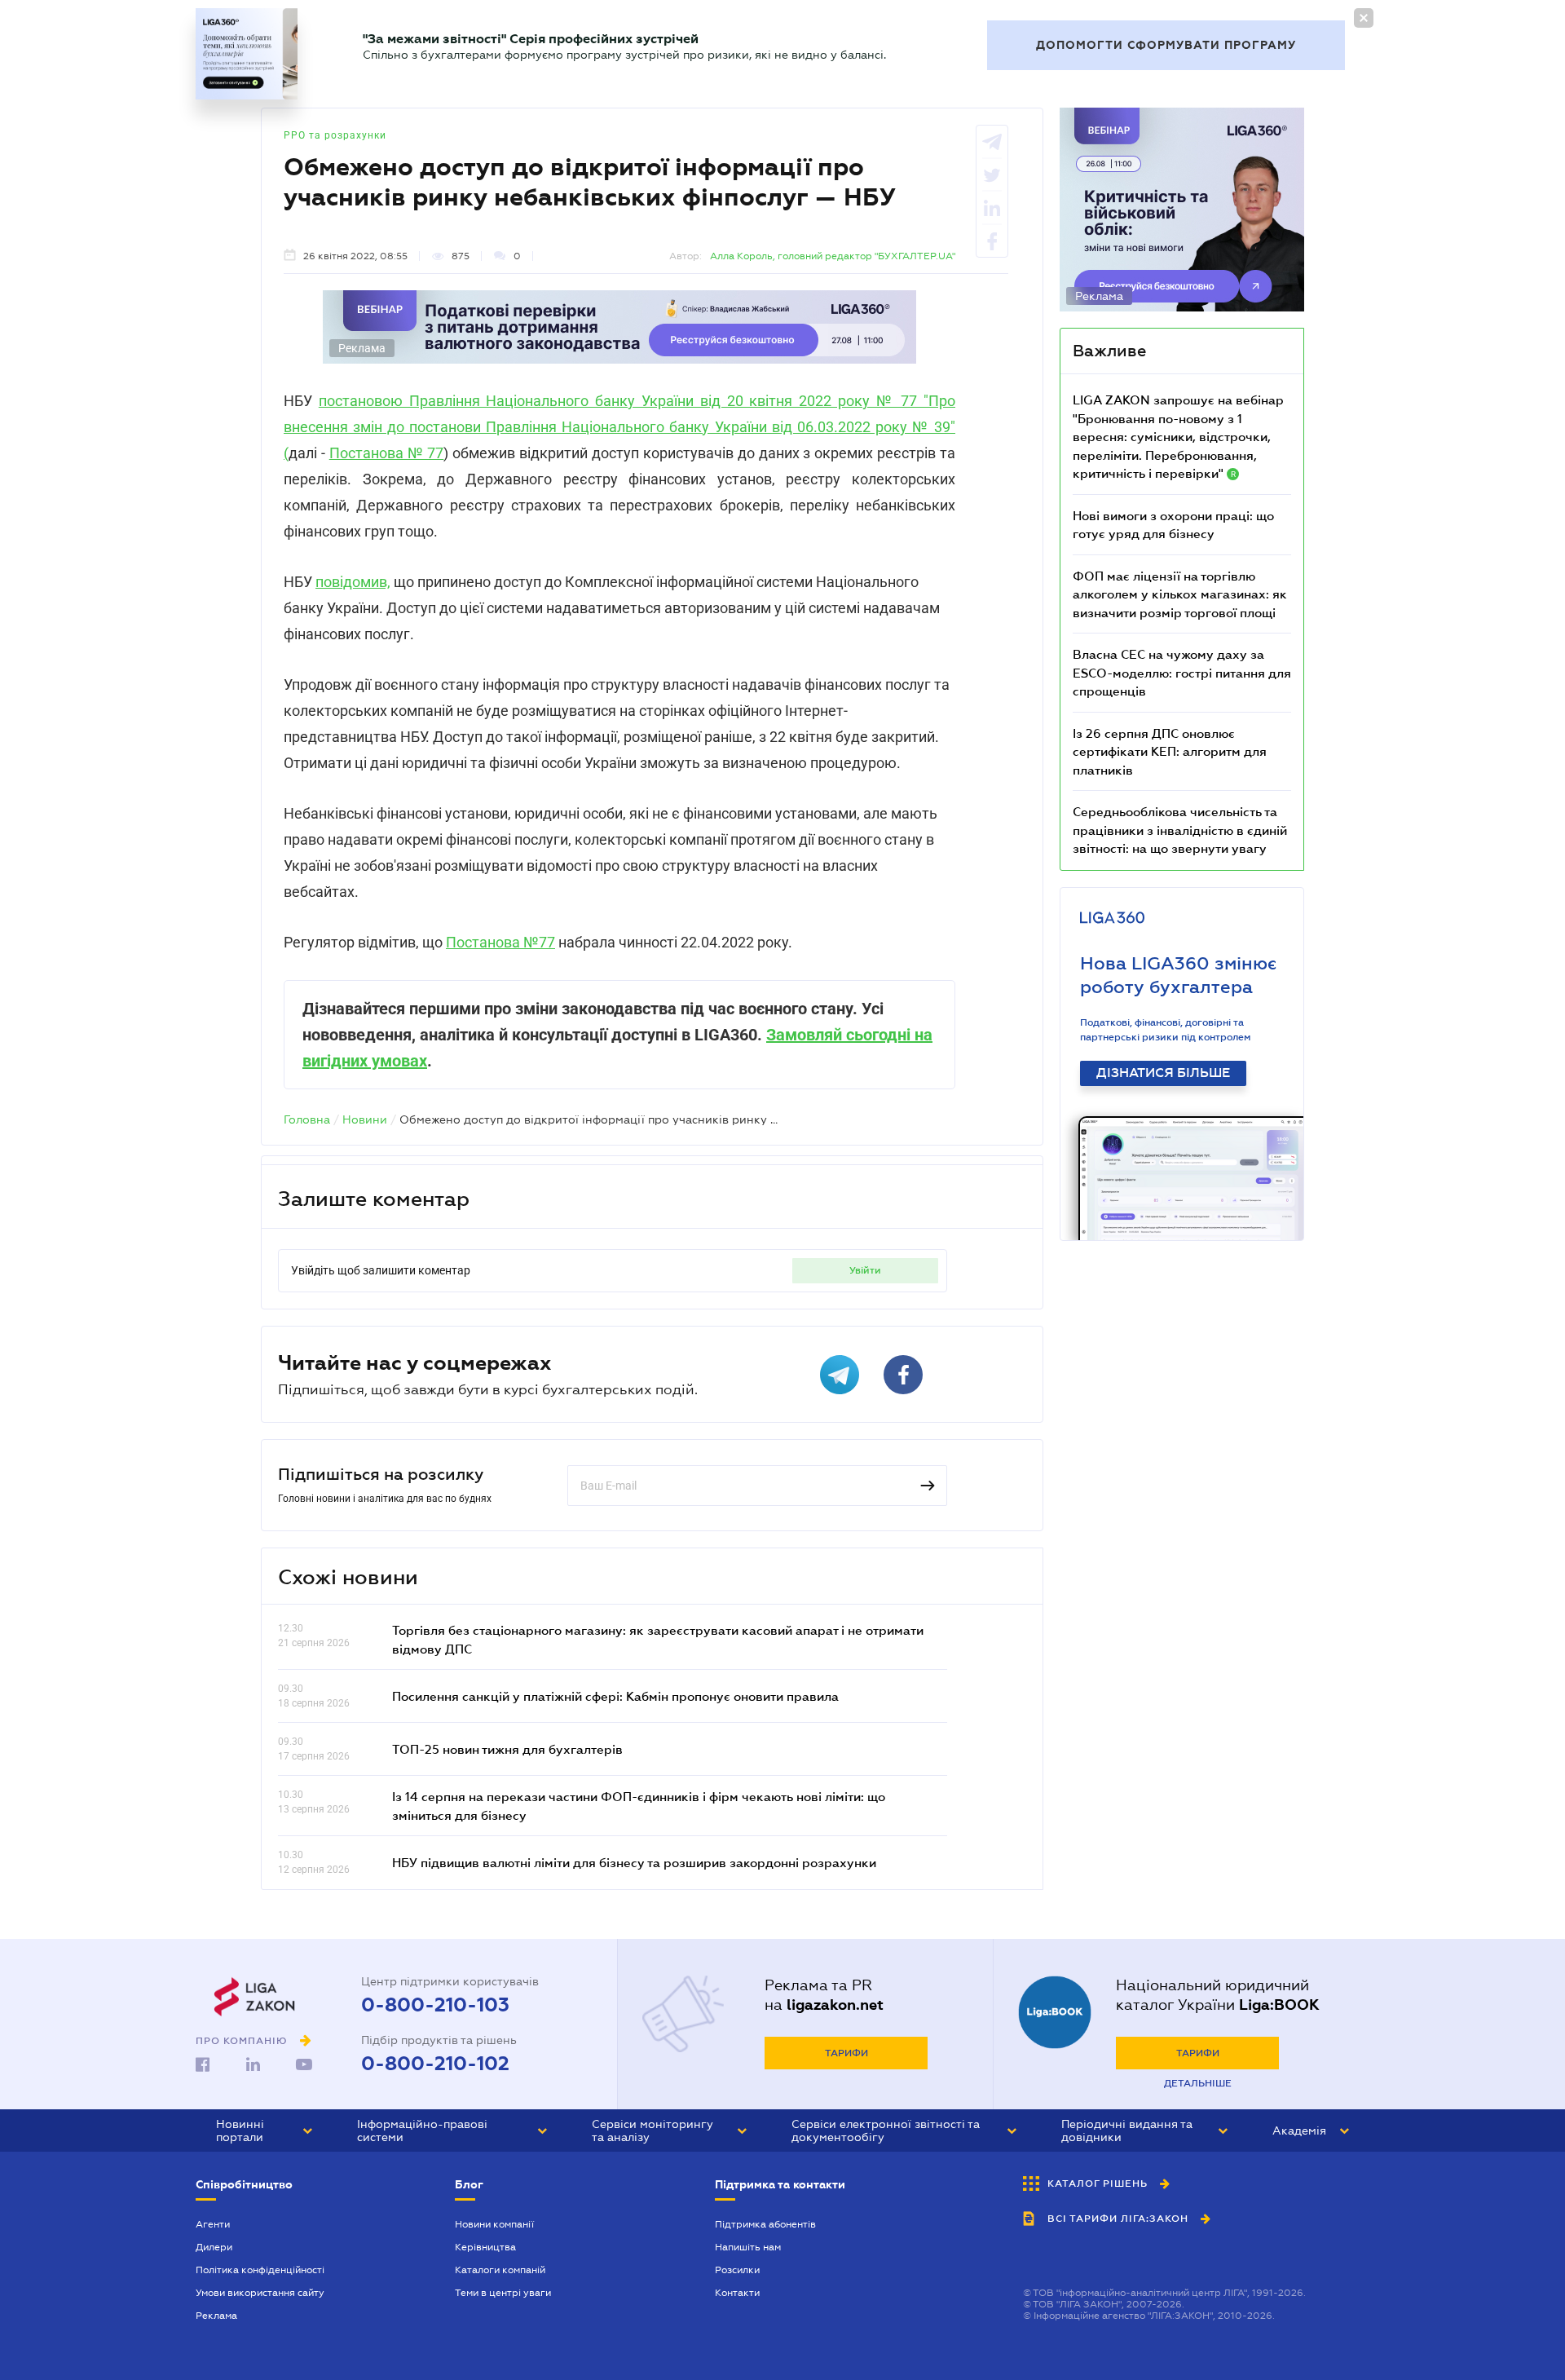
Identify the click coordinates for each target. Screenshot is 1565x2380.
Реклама (216, 2316)
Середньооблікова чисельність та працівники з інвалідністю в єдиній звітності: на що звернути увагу (1180, 830)
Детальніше (1198, 2083)
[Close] (1364, 18)
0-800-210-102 (435, 2064)
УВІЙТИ (865, 1270)
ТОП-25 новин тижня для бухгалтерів (507, 1749)
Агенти (213, 2224)
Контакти (737, 2293)
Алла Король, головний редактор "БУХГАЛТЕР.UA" (833, 256)
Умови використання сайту (260, 2293)
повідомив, (353, 582)
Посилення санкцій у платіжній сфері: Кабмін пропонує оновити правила (615, 1696)
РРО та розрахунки (335, 135)
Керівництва (485, 2247)
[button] (264, 2131)
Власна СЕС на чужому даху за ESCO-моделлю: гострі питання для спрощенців (1182, 672)
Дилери (214, 2247)
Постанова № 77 (387, 453)
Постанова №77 (500, 942)
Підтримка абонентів (765, 2224)
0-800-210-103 (435, 2005)
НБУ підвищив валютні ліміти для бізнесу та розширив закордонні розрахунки (634, 1862)
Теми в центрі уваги (503, 2293)
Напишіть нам (748, 2247)
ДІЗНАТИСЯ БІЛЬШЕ (1163, 1073)
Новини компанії (494, 2224)
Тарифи (846, 2053)
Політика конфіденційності (260, 2270)
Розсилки (737, 2270)
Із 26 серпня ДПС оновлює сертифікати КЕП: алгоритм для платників (1170, 751)
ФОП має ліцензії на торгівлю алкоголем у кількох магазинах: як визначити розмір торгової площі (1180, 594)
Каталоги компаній (500, 2270)
